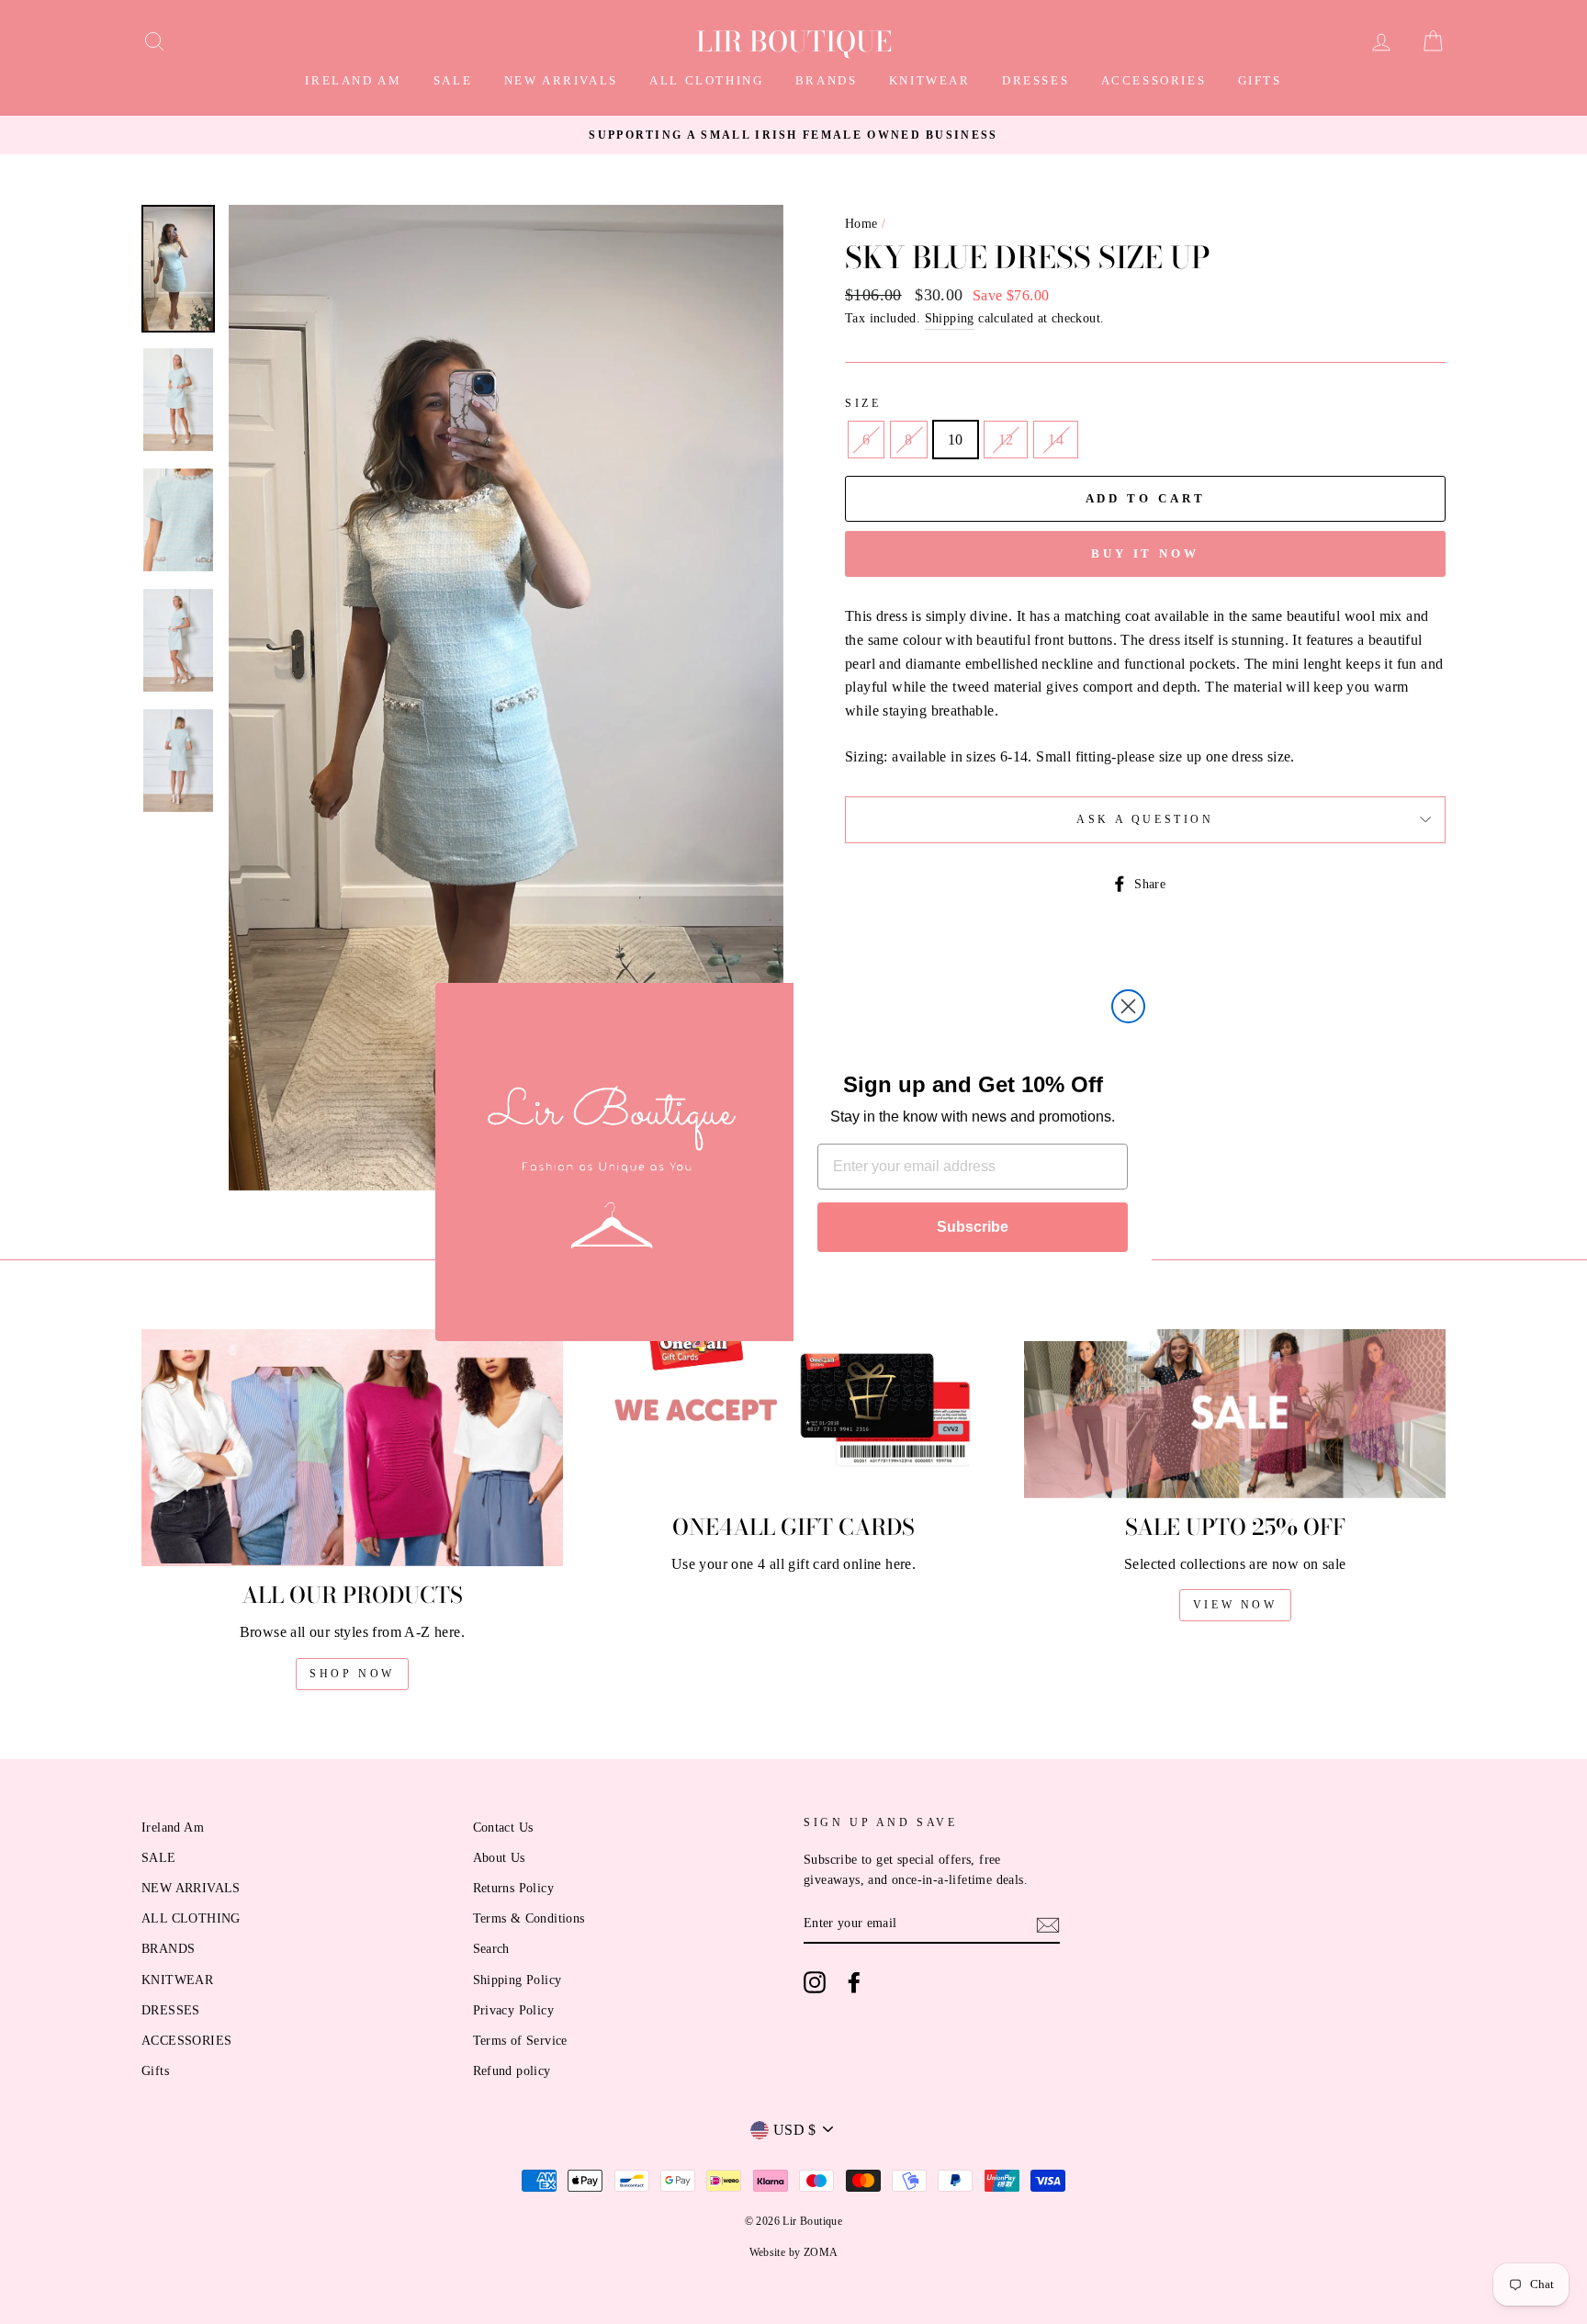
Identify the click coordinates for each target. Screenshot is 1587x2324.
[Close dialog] (1128, 1006)
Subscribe (973, 1227)
